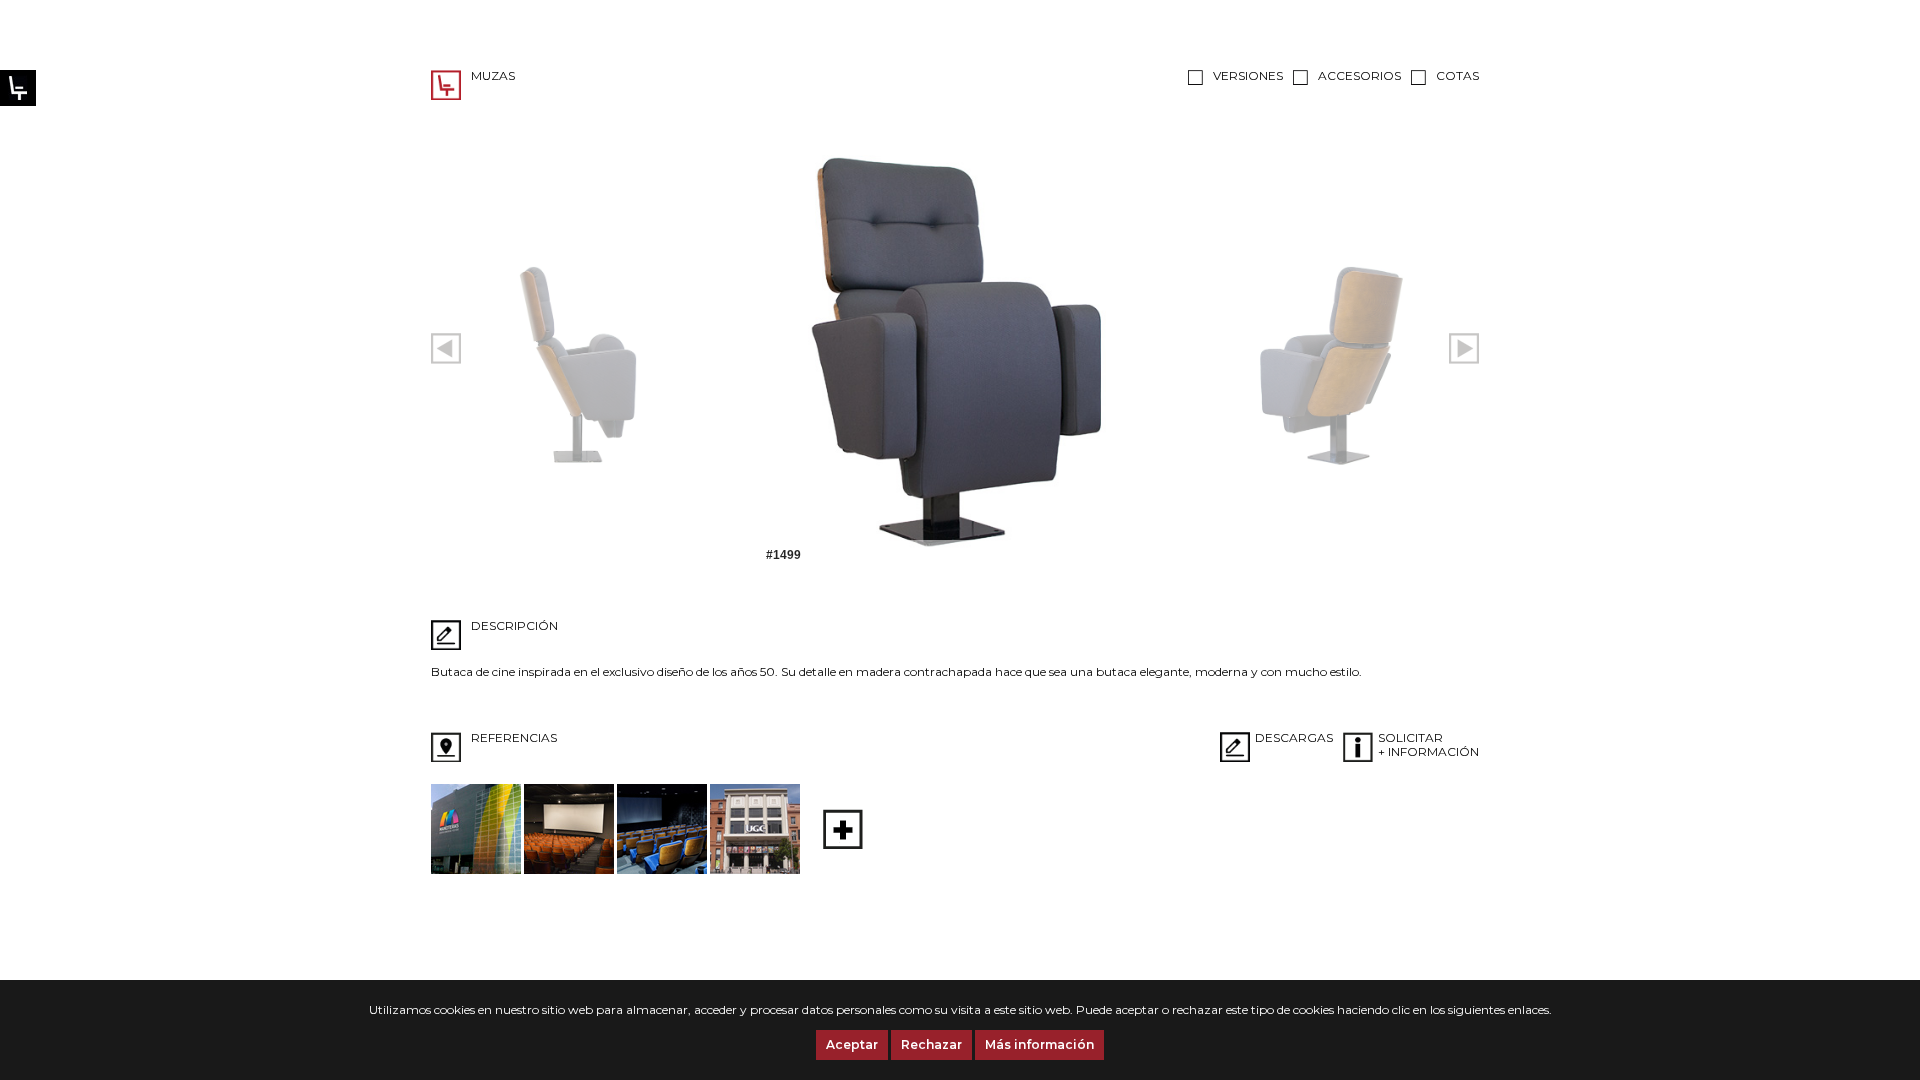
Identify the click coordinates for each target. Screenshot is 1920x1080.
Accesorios (1359, 75)
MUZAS (493, 75)
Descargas (1294, 737)
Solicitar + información (1428, 744)
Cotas (1457, 75)
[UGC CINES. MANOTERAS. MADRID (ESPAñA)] (476, 869)
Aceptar (852, 1044)
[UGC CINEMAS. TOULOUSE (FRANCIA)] (569, 869)
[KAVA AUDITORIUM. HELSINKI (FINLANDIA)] (662, 869)
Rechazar (931, 1044)
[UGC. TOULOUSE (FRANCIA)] (755, 869)
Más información (1039, 1044)
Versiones (1248, 75)
